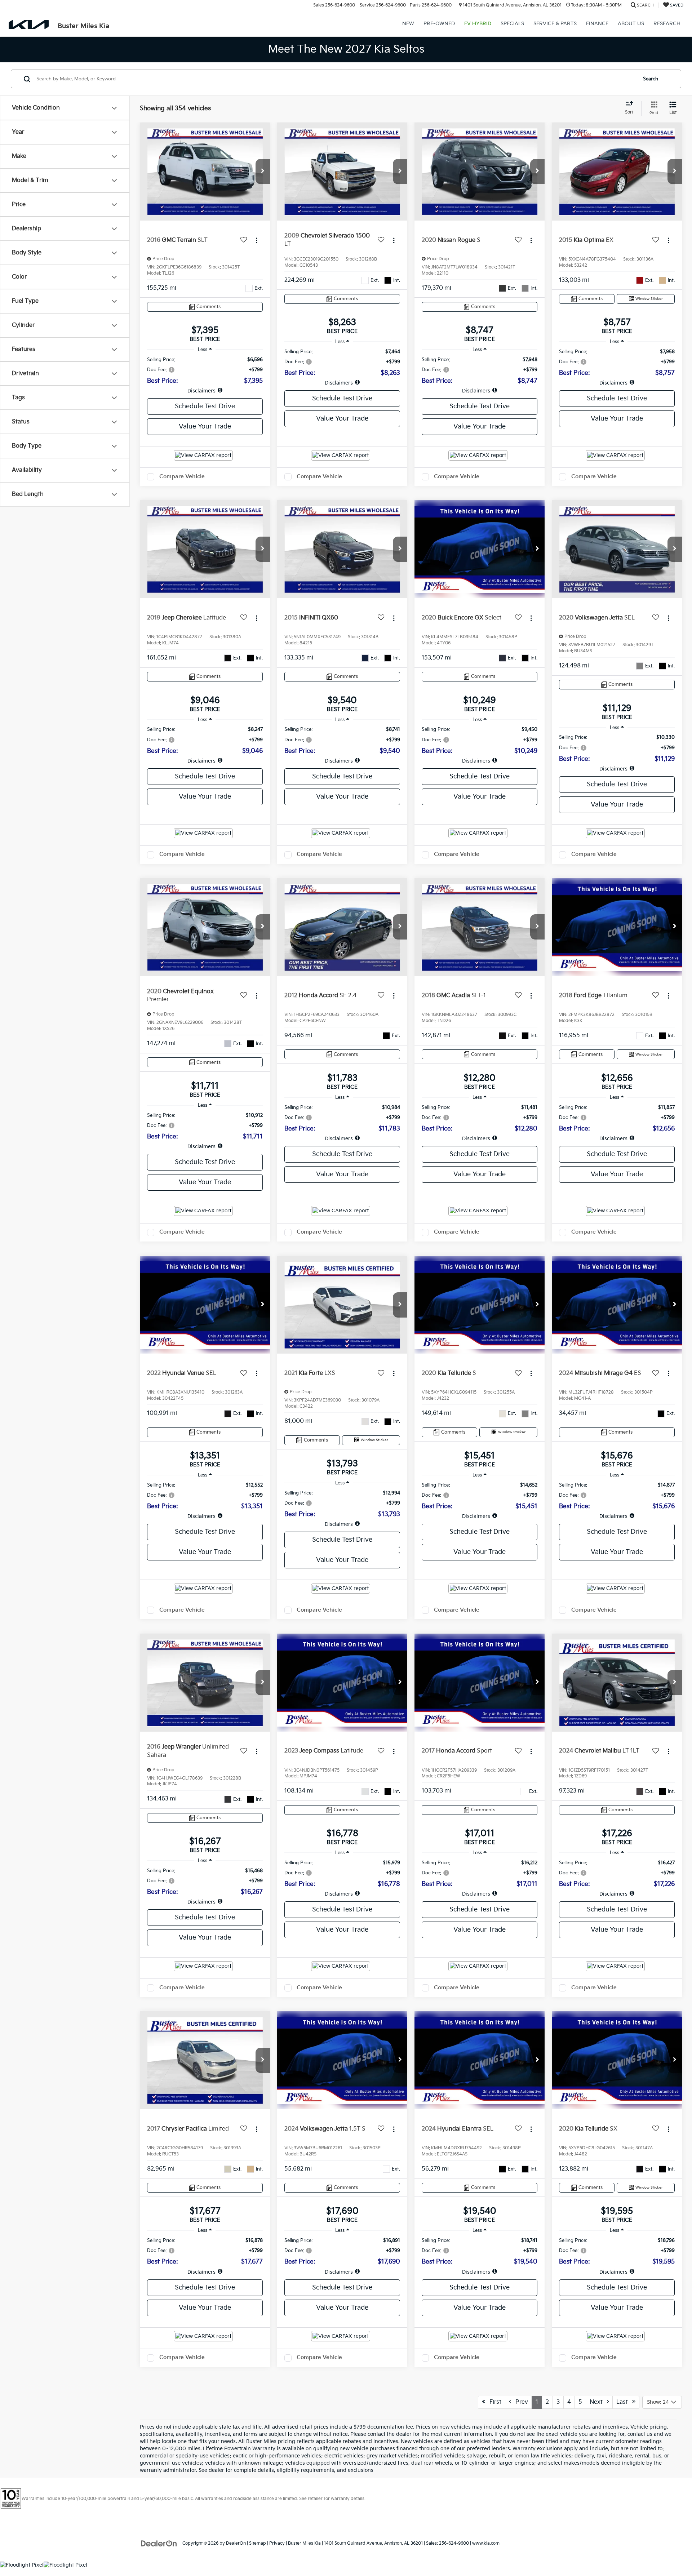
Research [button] (667, 24)
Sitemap (258, 2543)
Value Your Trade (205, 427)
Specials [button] (512, 24)
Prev (520, 2402)
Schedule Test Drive (205, 406)
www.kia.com (486, 2543)
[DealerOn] (159, 2543)
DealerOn (236, 2543)
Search (651, 79)
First (493, 2402)
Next (598, 2402)
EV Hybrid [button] (478, 24)
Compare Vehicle (182, 477)
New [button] (408, 24)
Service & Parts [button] (555, 24)
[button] (263, 172)
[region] (205, 375)
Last (624, 2402)
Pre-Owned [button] (439, 24)
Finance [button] (597, 24)
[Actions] (256, 240)
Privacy (277, 2543)
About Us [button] (631, 24)
